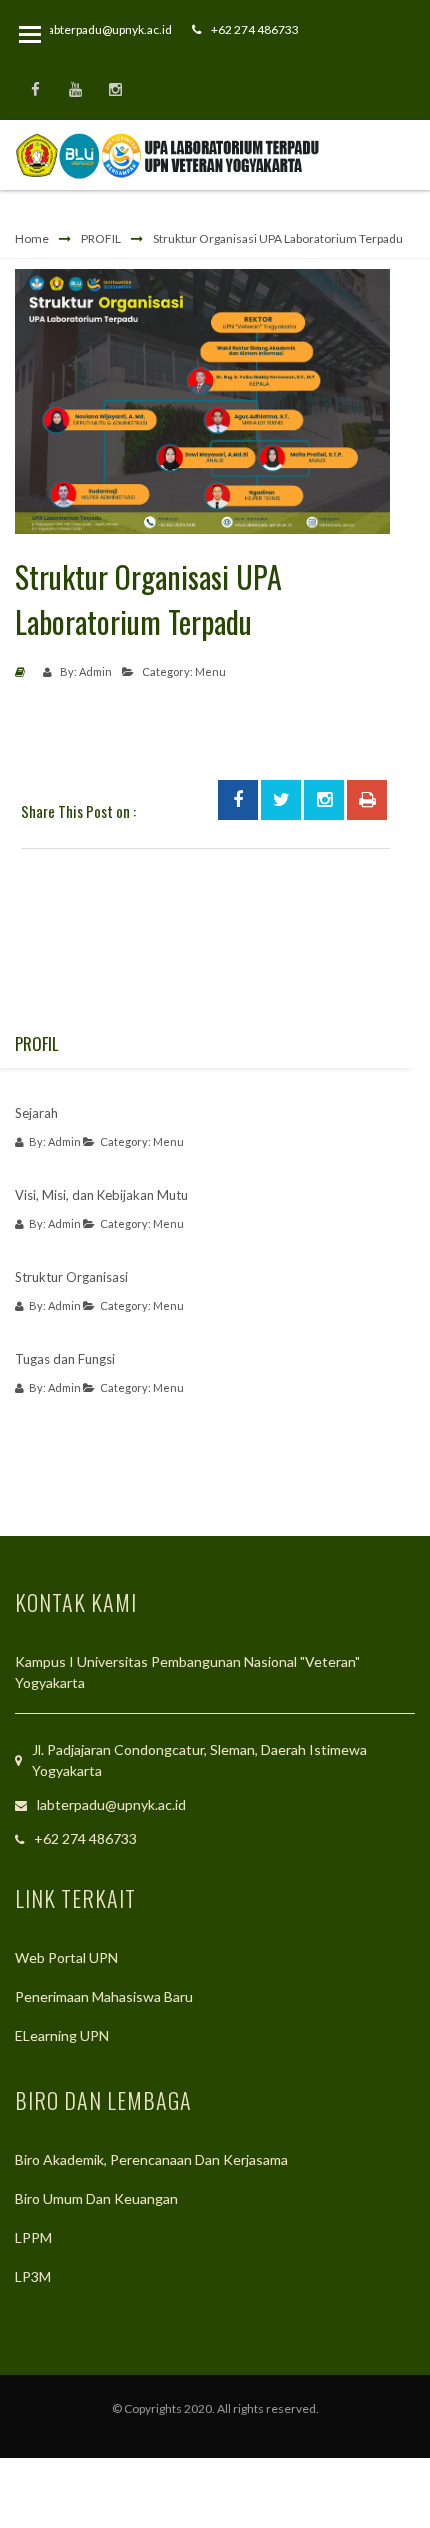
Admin (95, 671)
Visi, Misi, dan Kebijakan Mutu (101, 1195)
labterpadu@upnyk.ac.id (108, 29)
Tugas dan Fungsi (65, 1359)
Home (32, 238)
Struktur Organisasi (71, 1277)
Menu (210, 671)
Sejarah (36, 1113)
